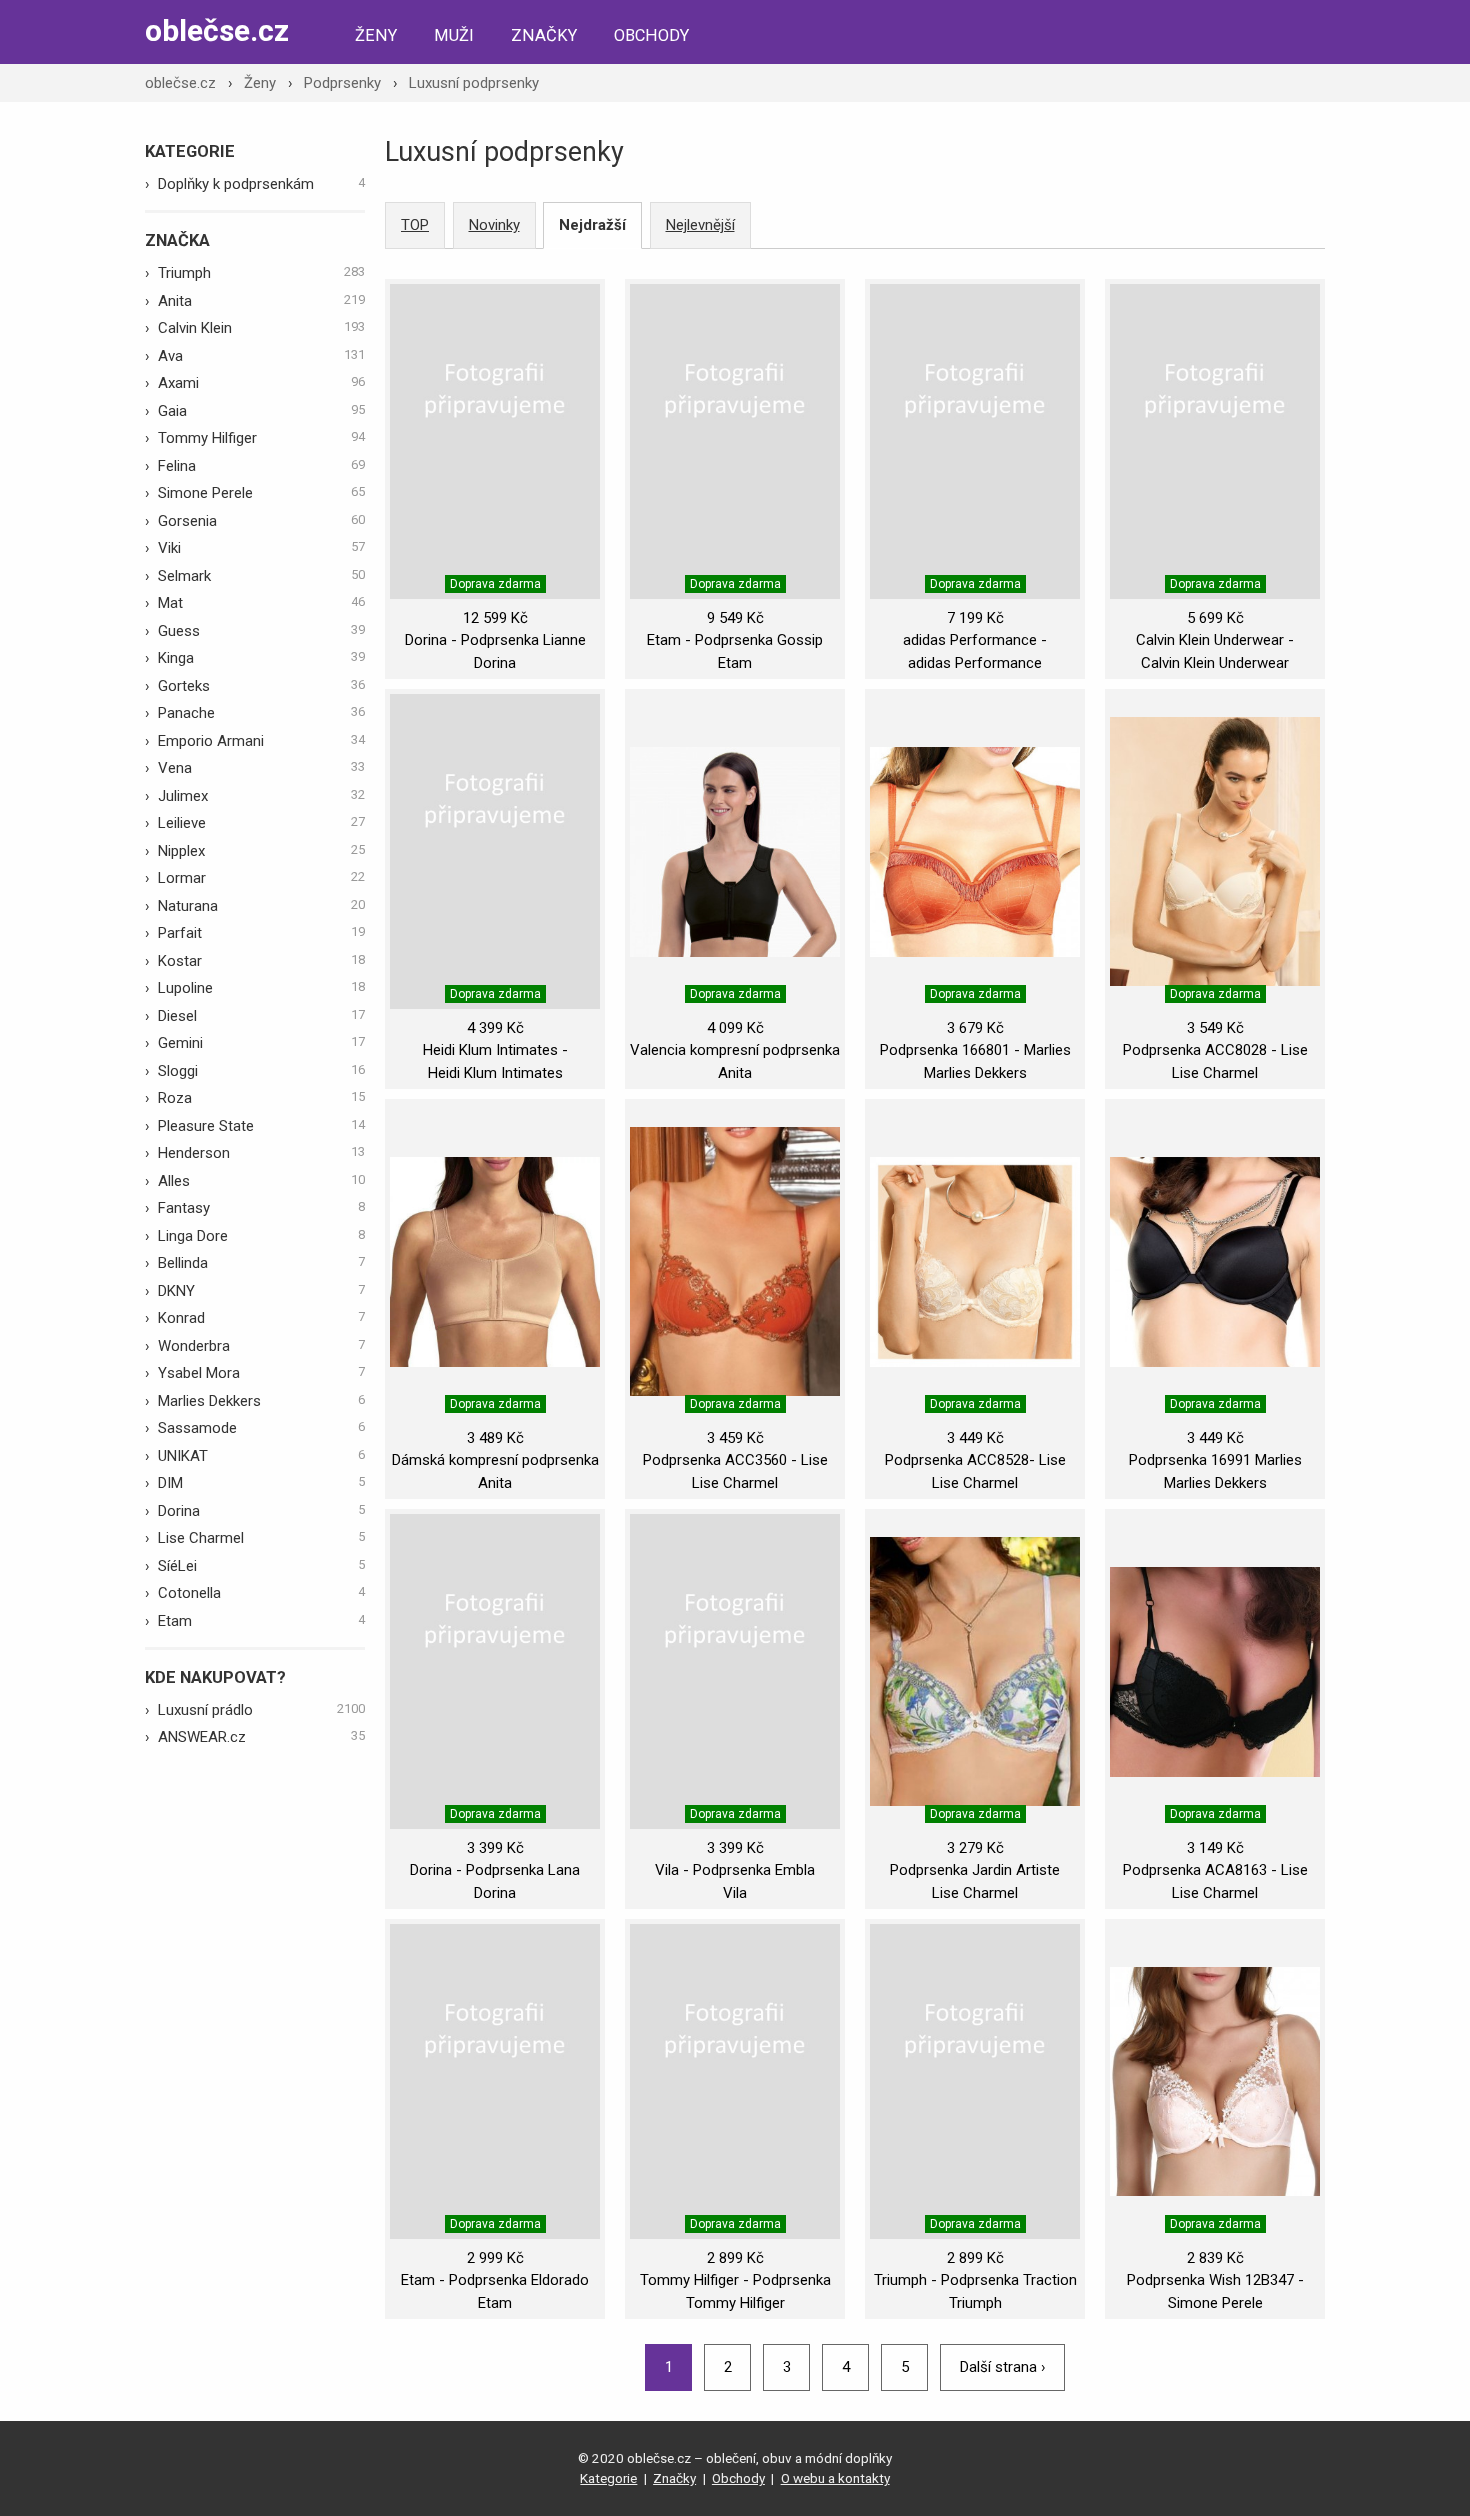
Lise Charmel (261, 1538)
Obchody (651, 35)
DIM (261, 1483)
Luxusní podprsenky (474, 83)
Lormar (261, 878)
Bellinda (261, 1263)
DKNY (261, 1291)
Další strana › (1003, 2367)
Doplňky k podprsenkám (261, 184)
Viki (261, 548)
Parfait (261, 933)
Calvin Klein (261, 328)
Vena (261, 768)
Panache (261, 713)
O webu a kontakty (835, 2478)
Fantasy (261, 1208)
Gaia (261, 411)
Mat (261, 603)
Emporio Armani (261, 741)
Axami (261, 383)
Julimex (261, 796)
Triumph (261, 273)
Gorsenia (261, 521)
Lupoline (261, 988)
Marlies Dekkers (261, 1401)
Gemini (261, 1043)
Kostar (261, 961)
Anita (261, 301)
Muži (454, 35)
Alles (261, 1181)
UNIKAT (261, 1456)
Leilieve (261, 823)
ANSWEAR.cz (261, 1737)
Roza (261, 1098)
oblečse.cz (217, 30)
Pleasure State (261, 1126)
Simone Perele (261, 493)
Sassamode (261, 1428)
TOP (415, 225)
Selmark (261, 576)
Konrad (261, 1318)
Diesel (261, 1016)
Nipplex (261, 851)
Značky (544, 35)
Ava (261, 356)
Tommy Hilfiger (261, 438)
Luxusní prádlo (261, 1710)
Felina (261, 466)
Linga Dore (261, 1236)
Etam (261, 1621)
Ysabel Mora (261, 1373)
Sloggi (261, 1071)
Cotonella (261, 1593)
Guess (261, 631)
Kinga (261, 658)
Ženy (376, 35)
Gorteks (261, 686)
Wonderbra (261, 1346)
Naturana (261, 906)
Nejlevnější (700, 225)
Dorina (261, 1511)
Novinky (494, 225)
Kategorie (608, 2478)
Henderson (261, 1153)
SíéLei (261, 1566)
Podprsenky (342, 83)
